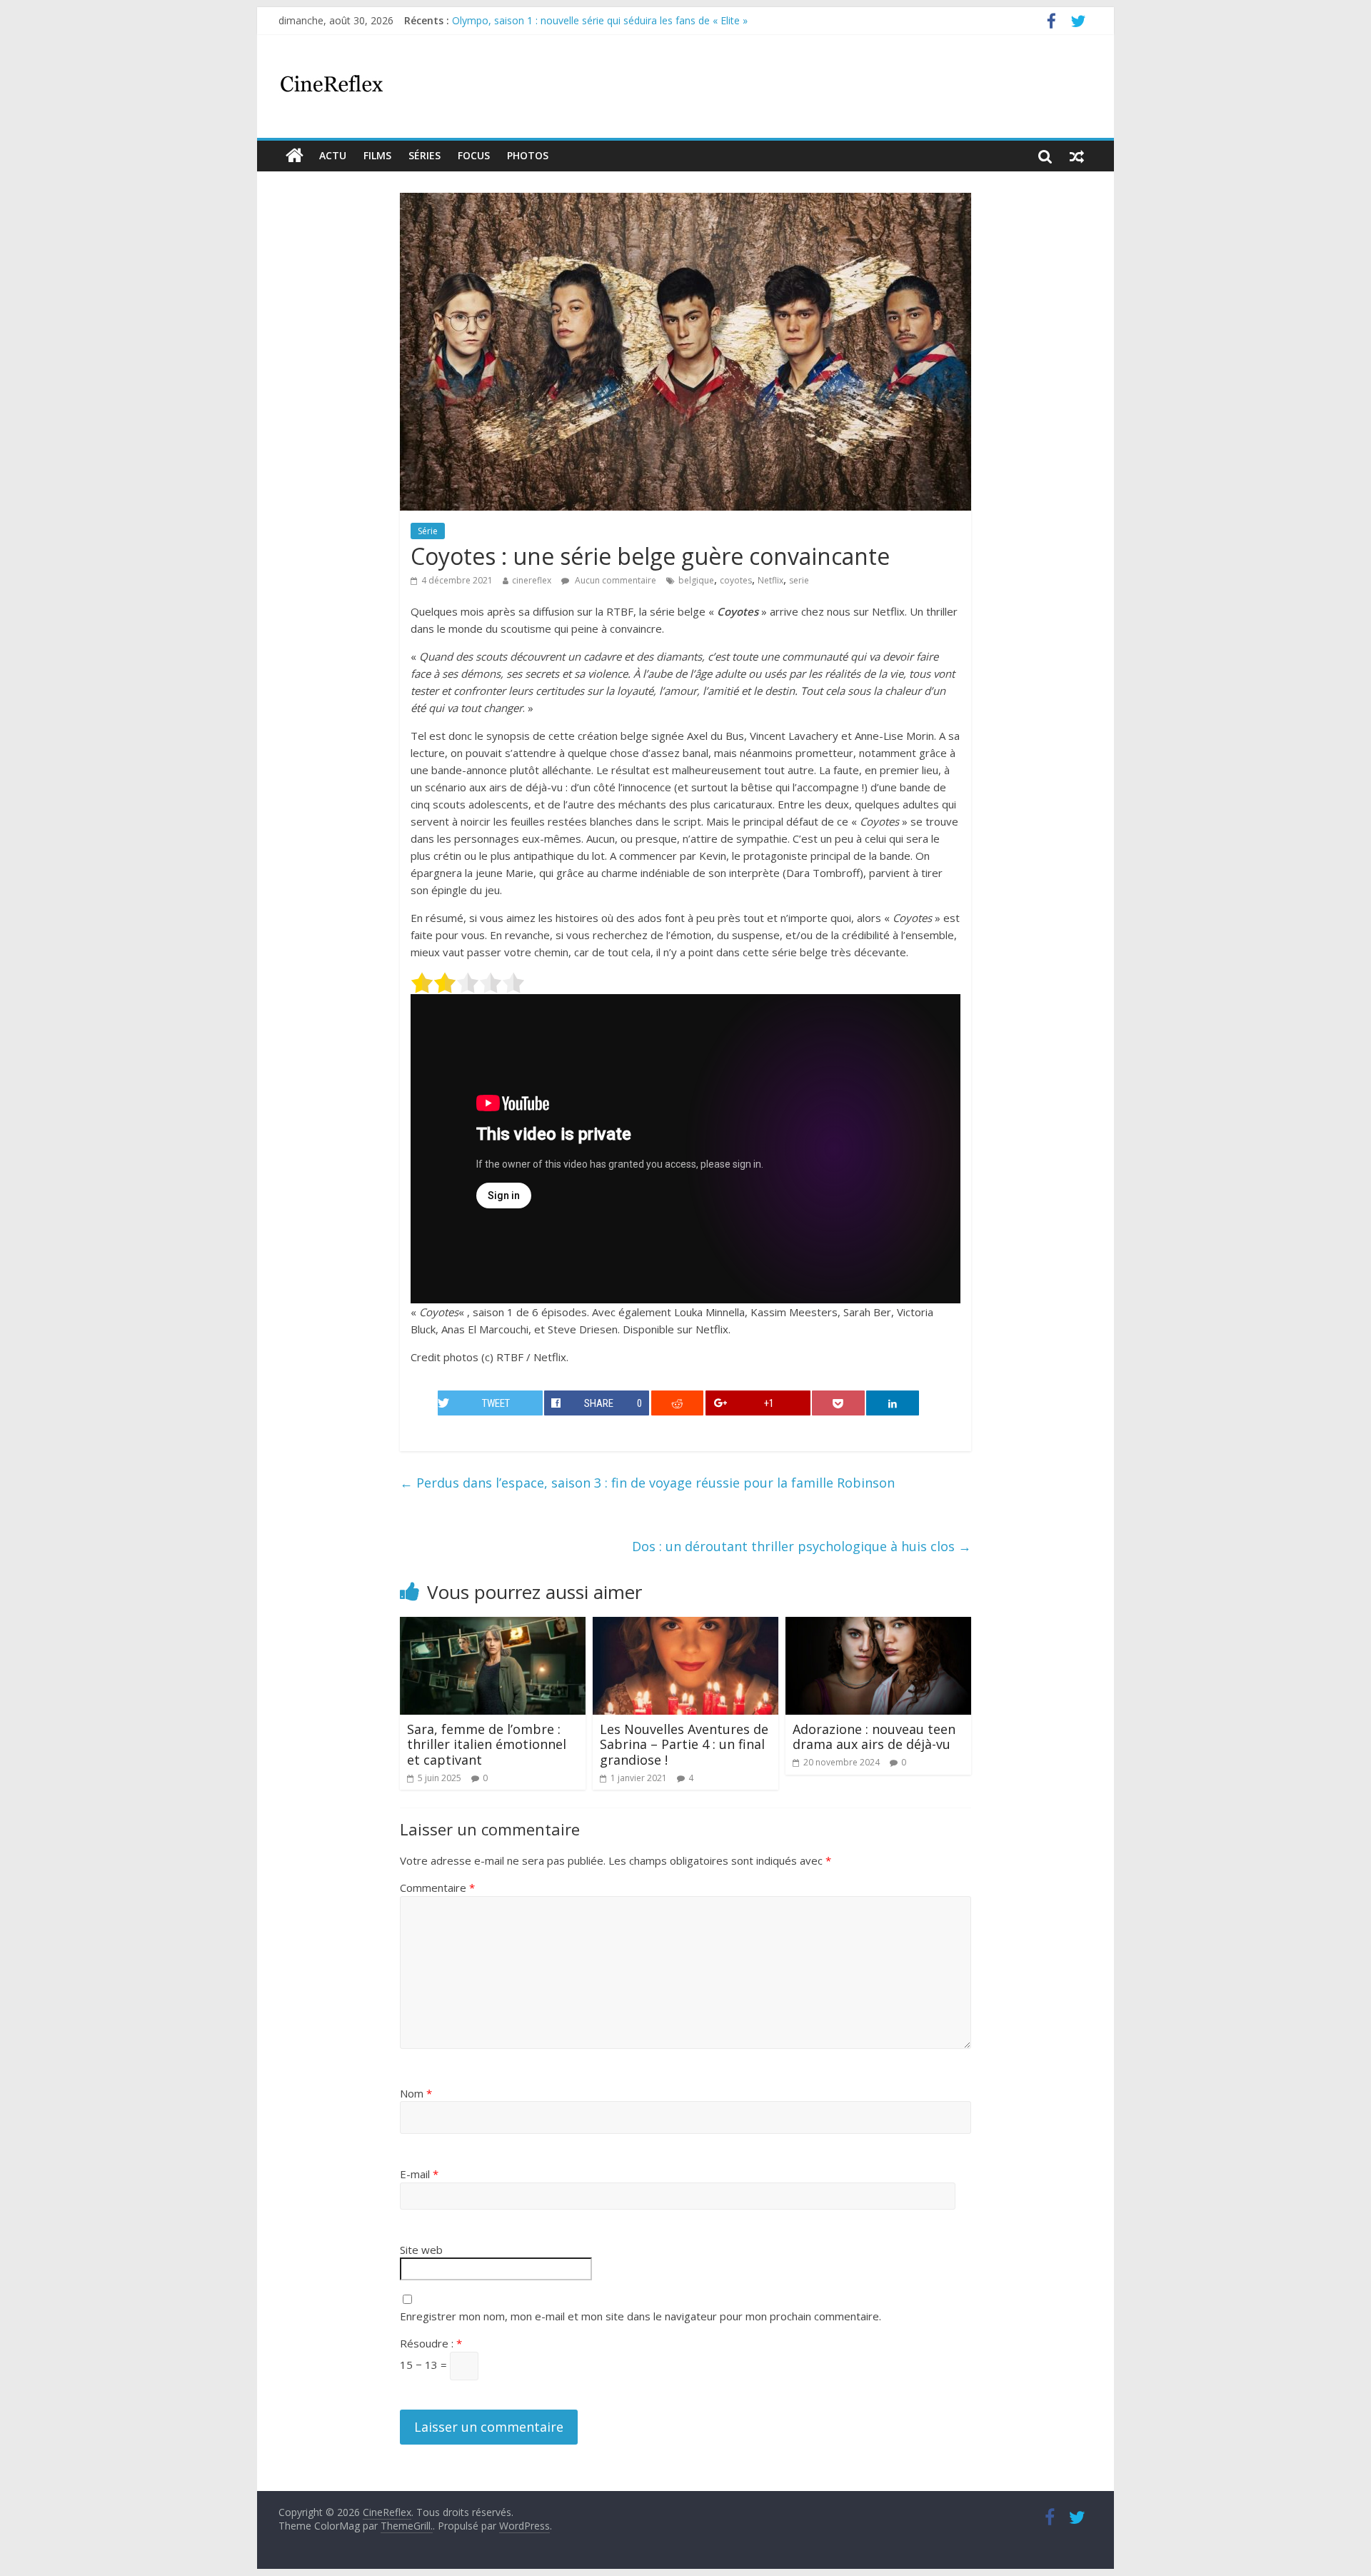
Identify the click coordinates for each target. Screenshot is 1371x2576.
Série (428, 531)
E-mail (419, 2174)
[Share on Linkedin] (893, 1403)
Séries (425, 155)
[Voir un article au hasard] (1077, 156)
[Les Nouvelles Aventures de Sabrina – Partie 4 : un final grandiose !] (685, 1625)
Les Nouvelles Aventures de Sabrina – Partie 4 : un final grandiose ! (684, 1744)
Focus (474, 155)
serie (799, 580)
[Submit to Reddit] (678, 1403)
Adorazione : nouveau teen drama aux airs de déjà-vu (874, 1737)
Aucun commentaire (614, 580)
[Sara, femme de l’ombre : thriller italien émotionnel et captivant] (493, 1625)
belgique (696, 580)
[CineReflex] (295, 156)
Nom (416, 2093)
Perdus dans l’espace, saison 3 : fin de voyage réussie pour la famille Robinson (647, 1483)
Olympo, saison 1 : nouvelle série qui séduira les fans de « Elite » (600, 20)
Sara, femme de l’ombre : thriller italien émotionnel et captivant (487, 1744)
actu (333, 155)
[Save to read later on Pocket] (838, 1403)
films (377, 155)
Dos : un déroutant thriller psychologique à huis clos (802, 1546)
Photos (528, 155)
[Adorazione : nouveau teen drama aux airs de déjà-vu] (878, 1625)
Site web (421, 2250)
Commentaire (437, 1888)
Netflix (770, 580)
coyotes (736, 580)
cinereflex (532, 580)
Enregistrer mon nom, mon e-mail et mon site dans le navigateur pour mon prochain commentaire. (641, 2316)
